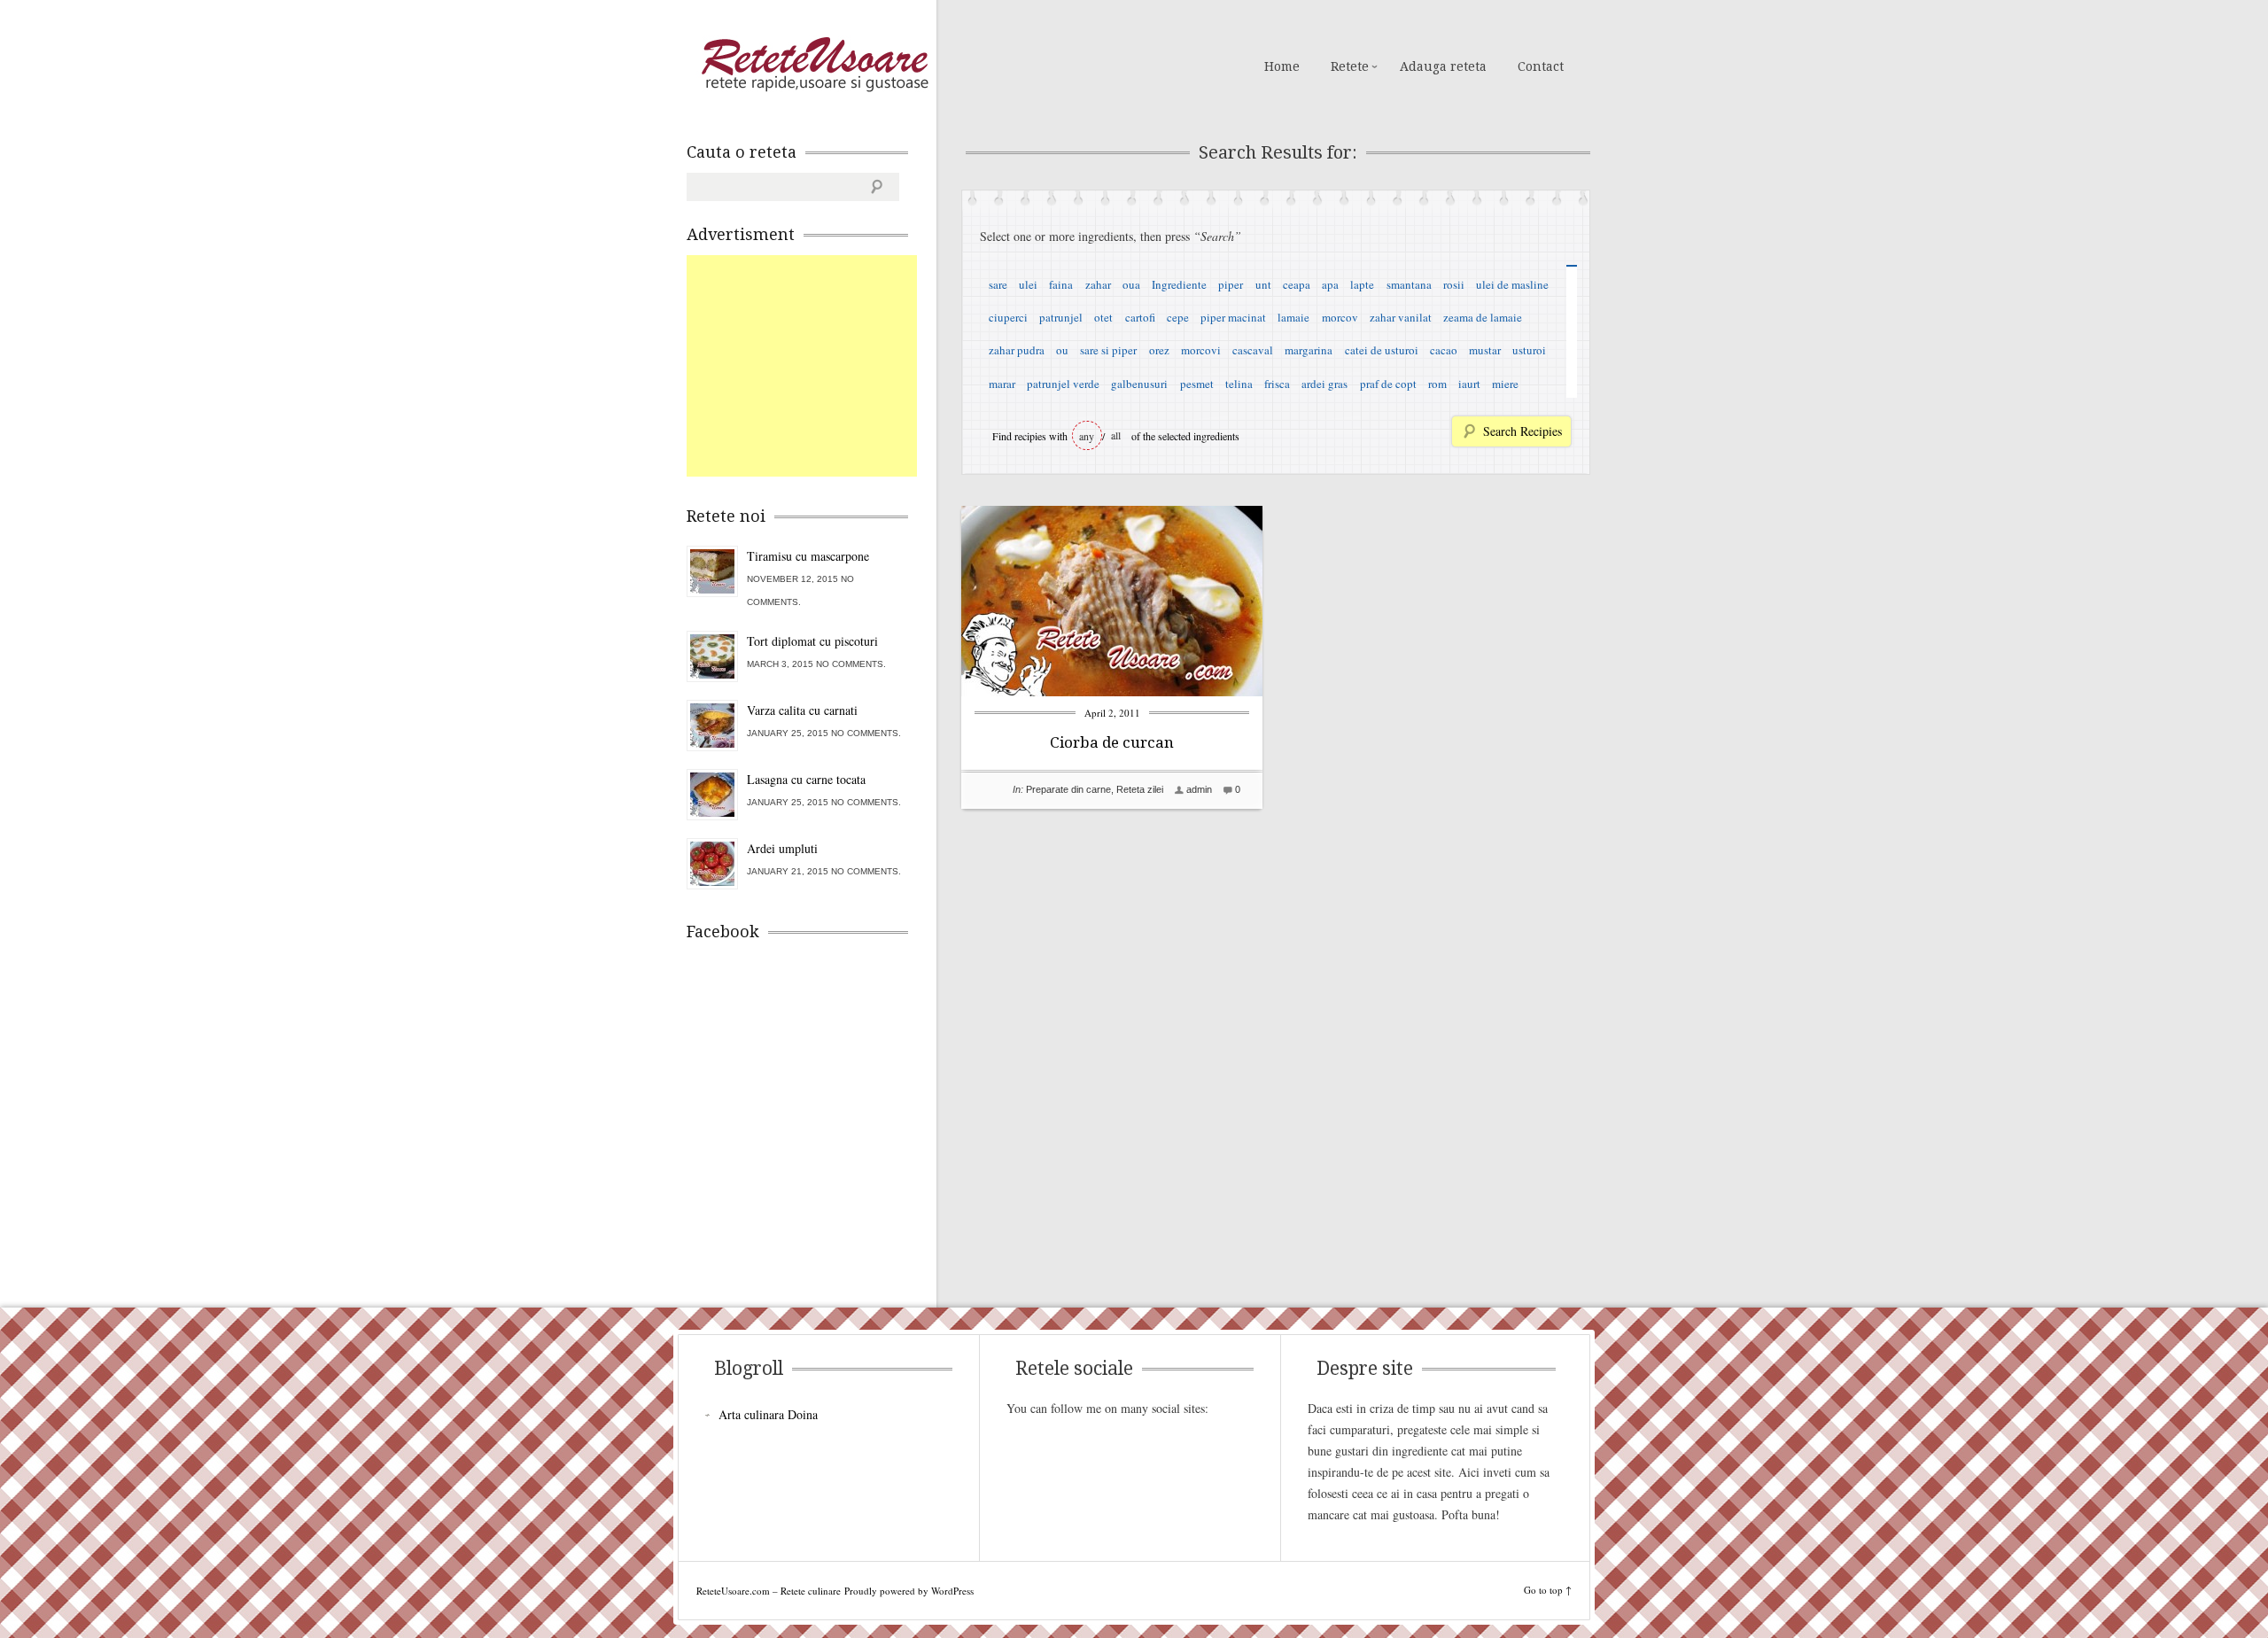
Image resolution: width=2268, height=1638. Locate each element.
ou (1062, 350)
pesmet (1197, 384)
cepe (1178, 317)
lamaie (1293, 317)
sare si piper (1108, 350)
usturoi (1529, 350)
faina (1061, 284)
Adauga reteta (1443, 66)
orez (1159, 350)
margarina (1309, 350)
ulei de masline (1512, 284)
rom (1437, 384)
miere (1505, 384)
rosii (1454, 284)
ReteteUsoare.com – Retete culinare (814, 65)
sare (998, 284)
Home (1282, 66)
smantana (1409, 284)
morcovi (1201, 350)
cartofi (1140, 317)
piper (1231, 284)
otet (1103, 317)
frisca (1277, 384)
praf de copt (1388, 384)
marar (1002, 384)
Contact (1541, 66)
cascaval (1253, 350)
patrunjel (1061, 317)
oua (1131, 284)
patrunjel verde (1063, 384)
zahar (1098, 284)
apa (1330, 284)
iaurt (1469, 384)
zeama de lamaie (1483, 317)
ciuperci (1008, 317)
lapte (1362, 284)
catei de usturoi (1382, 350)
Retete (1350, 66)
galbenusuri (1139, 384)
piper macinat (1233, 317)
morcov (1340, 317)
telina (1239, 384)
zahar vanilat (1401, 317)
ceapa (1297, 284)
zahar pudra (1017, 350)
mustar (1485, 350)
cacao (1444, 350)
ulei (1028, 284)
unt (1263, 284)
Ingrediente (1179, 284)
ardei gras (1324, 384)
